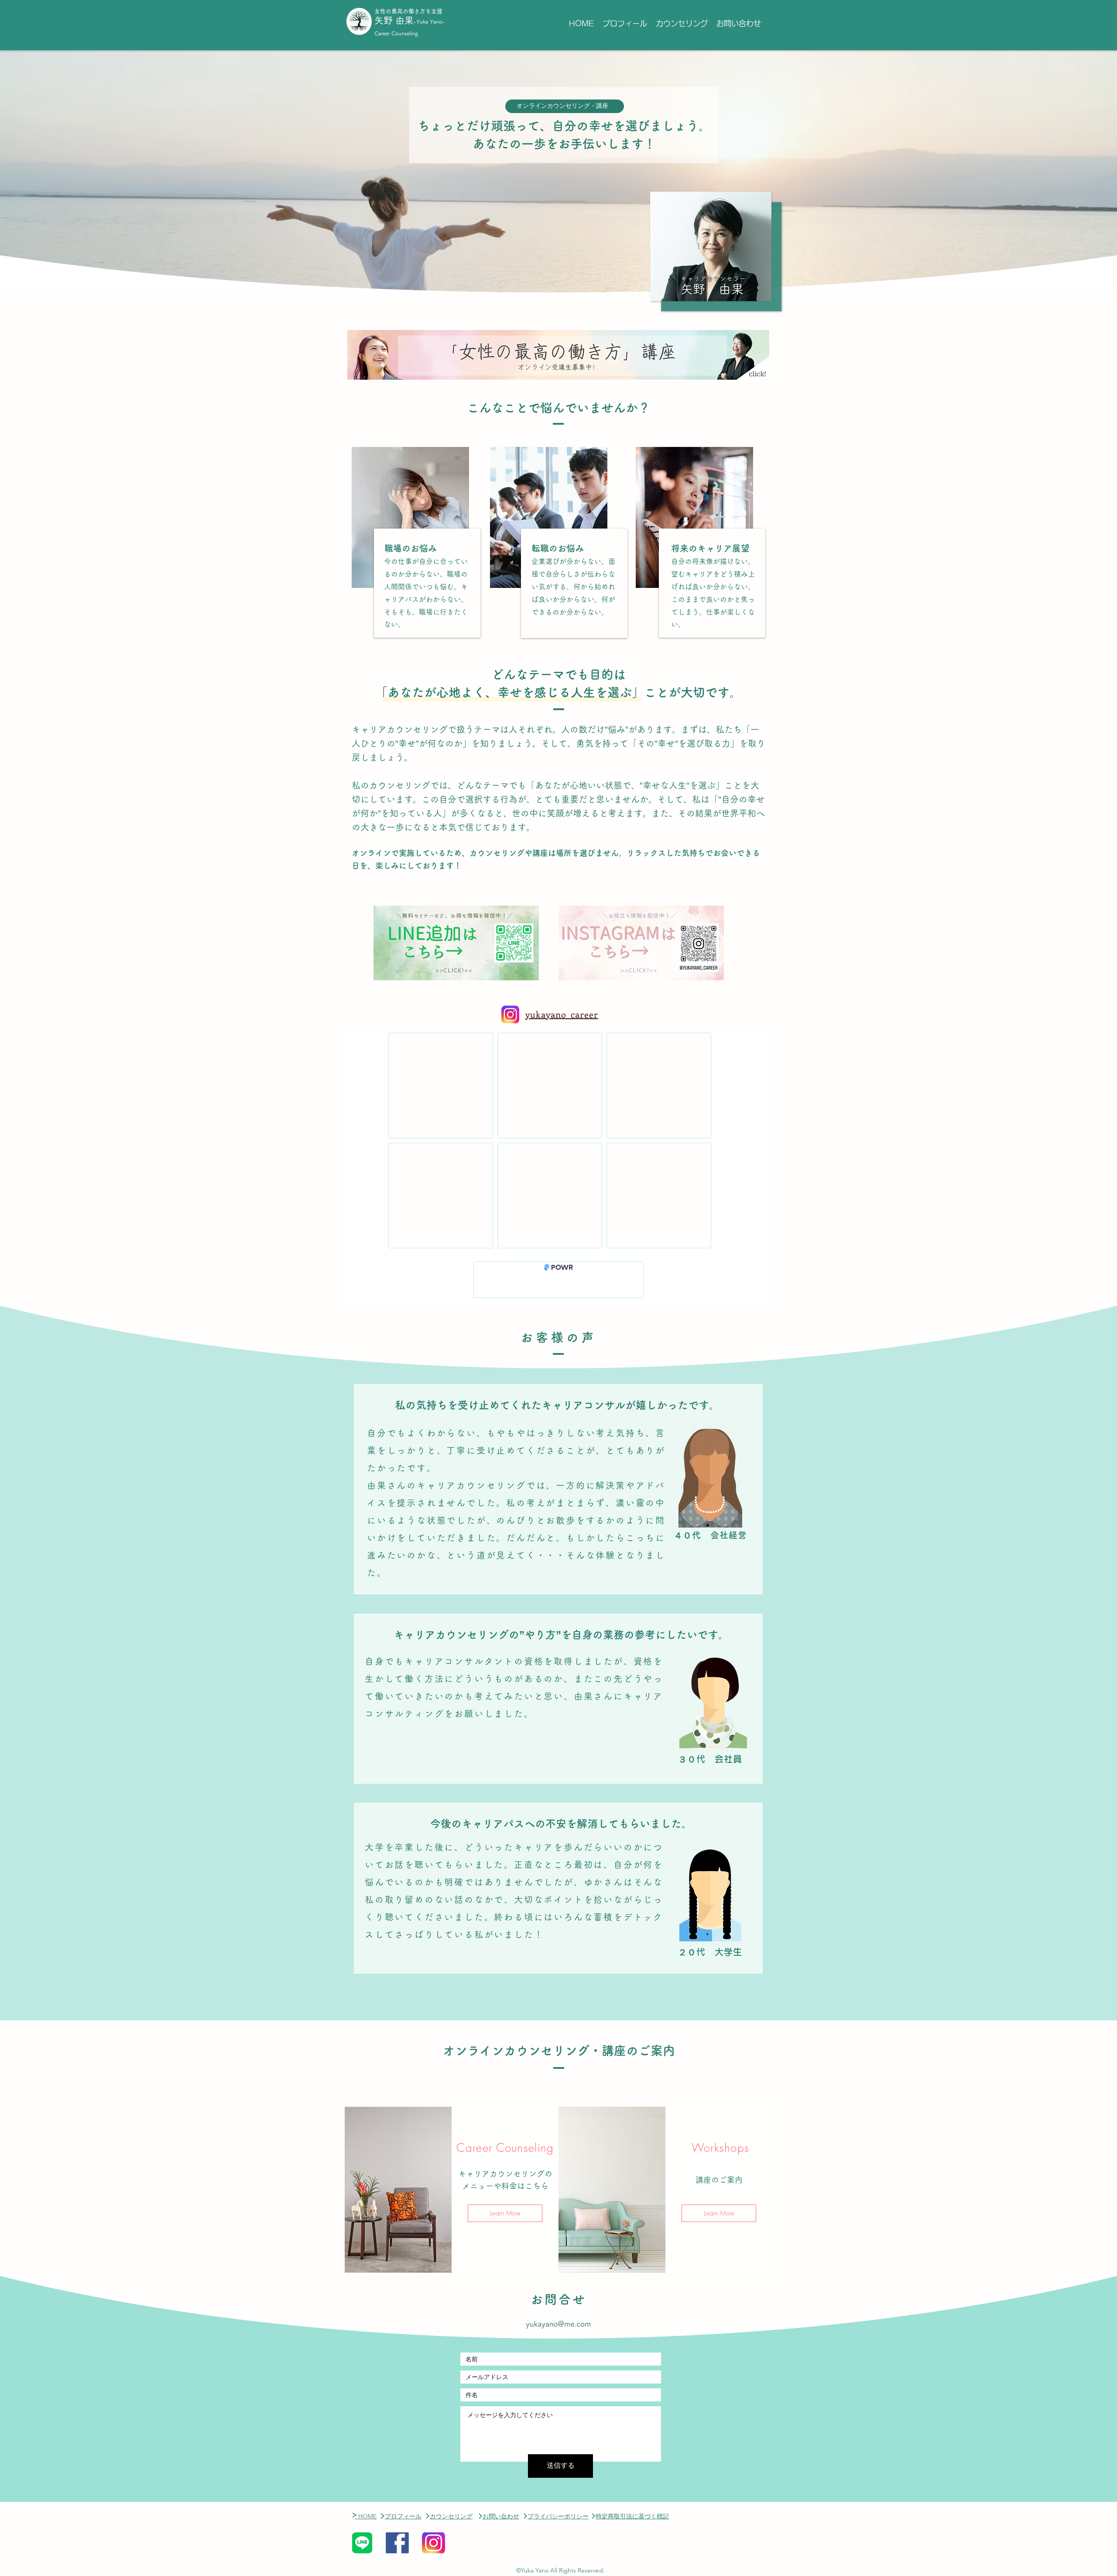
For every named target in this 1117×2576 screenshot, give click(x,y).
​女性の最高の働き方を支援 (408, 11)
